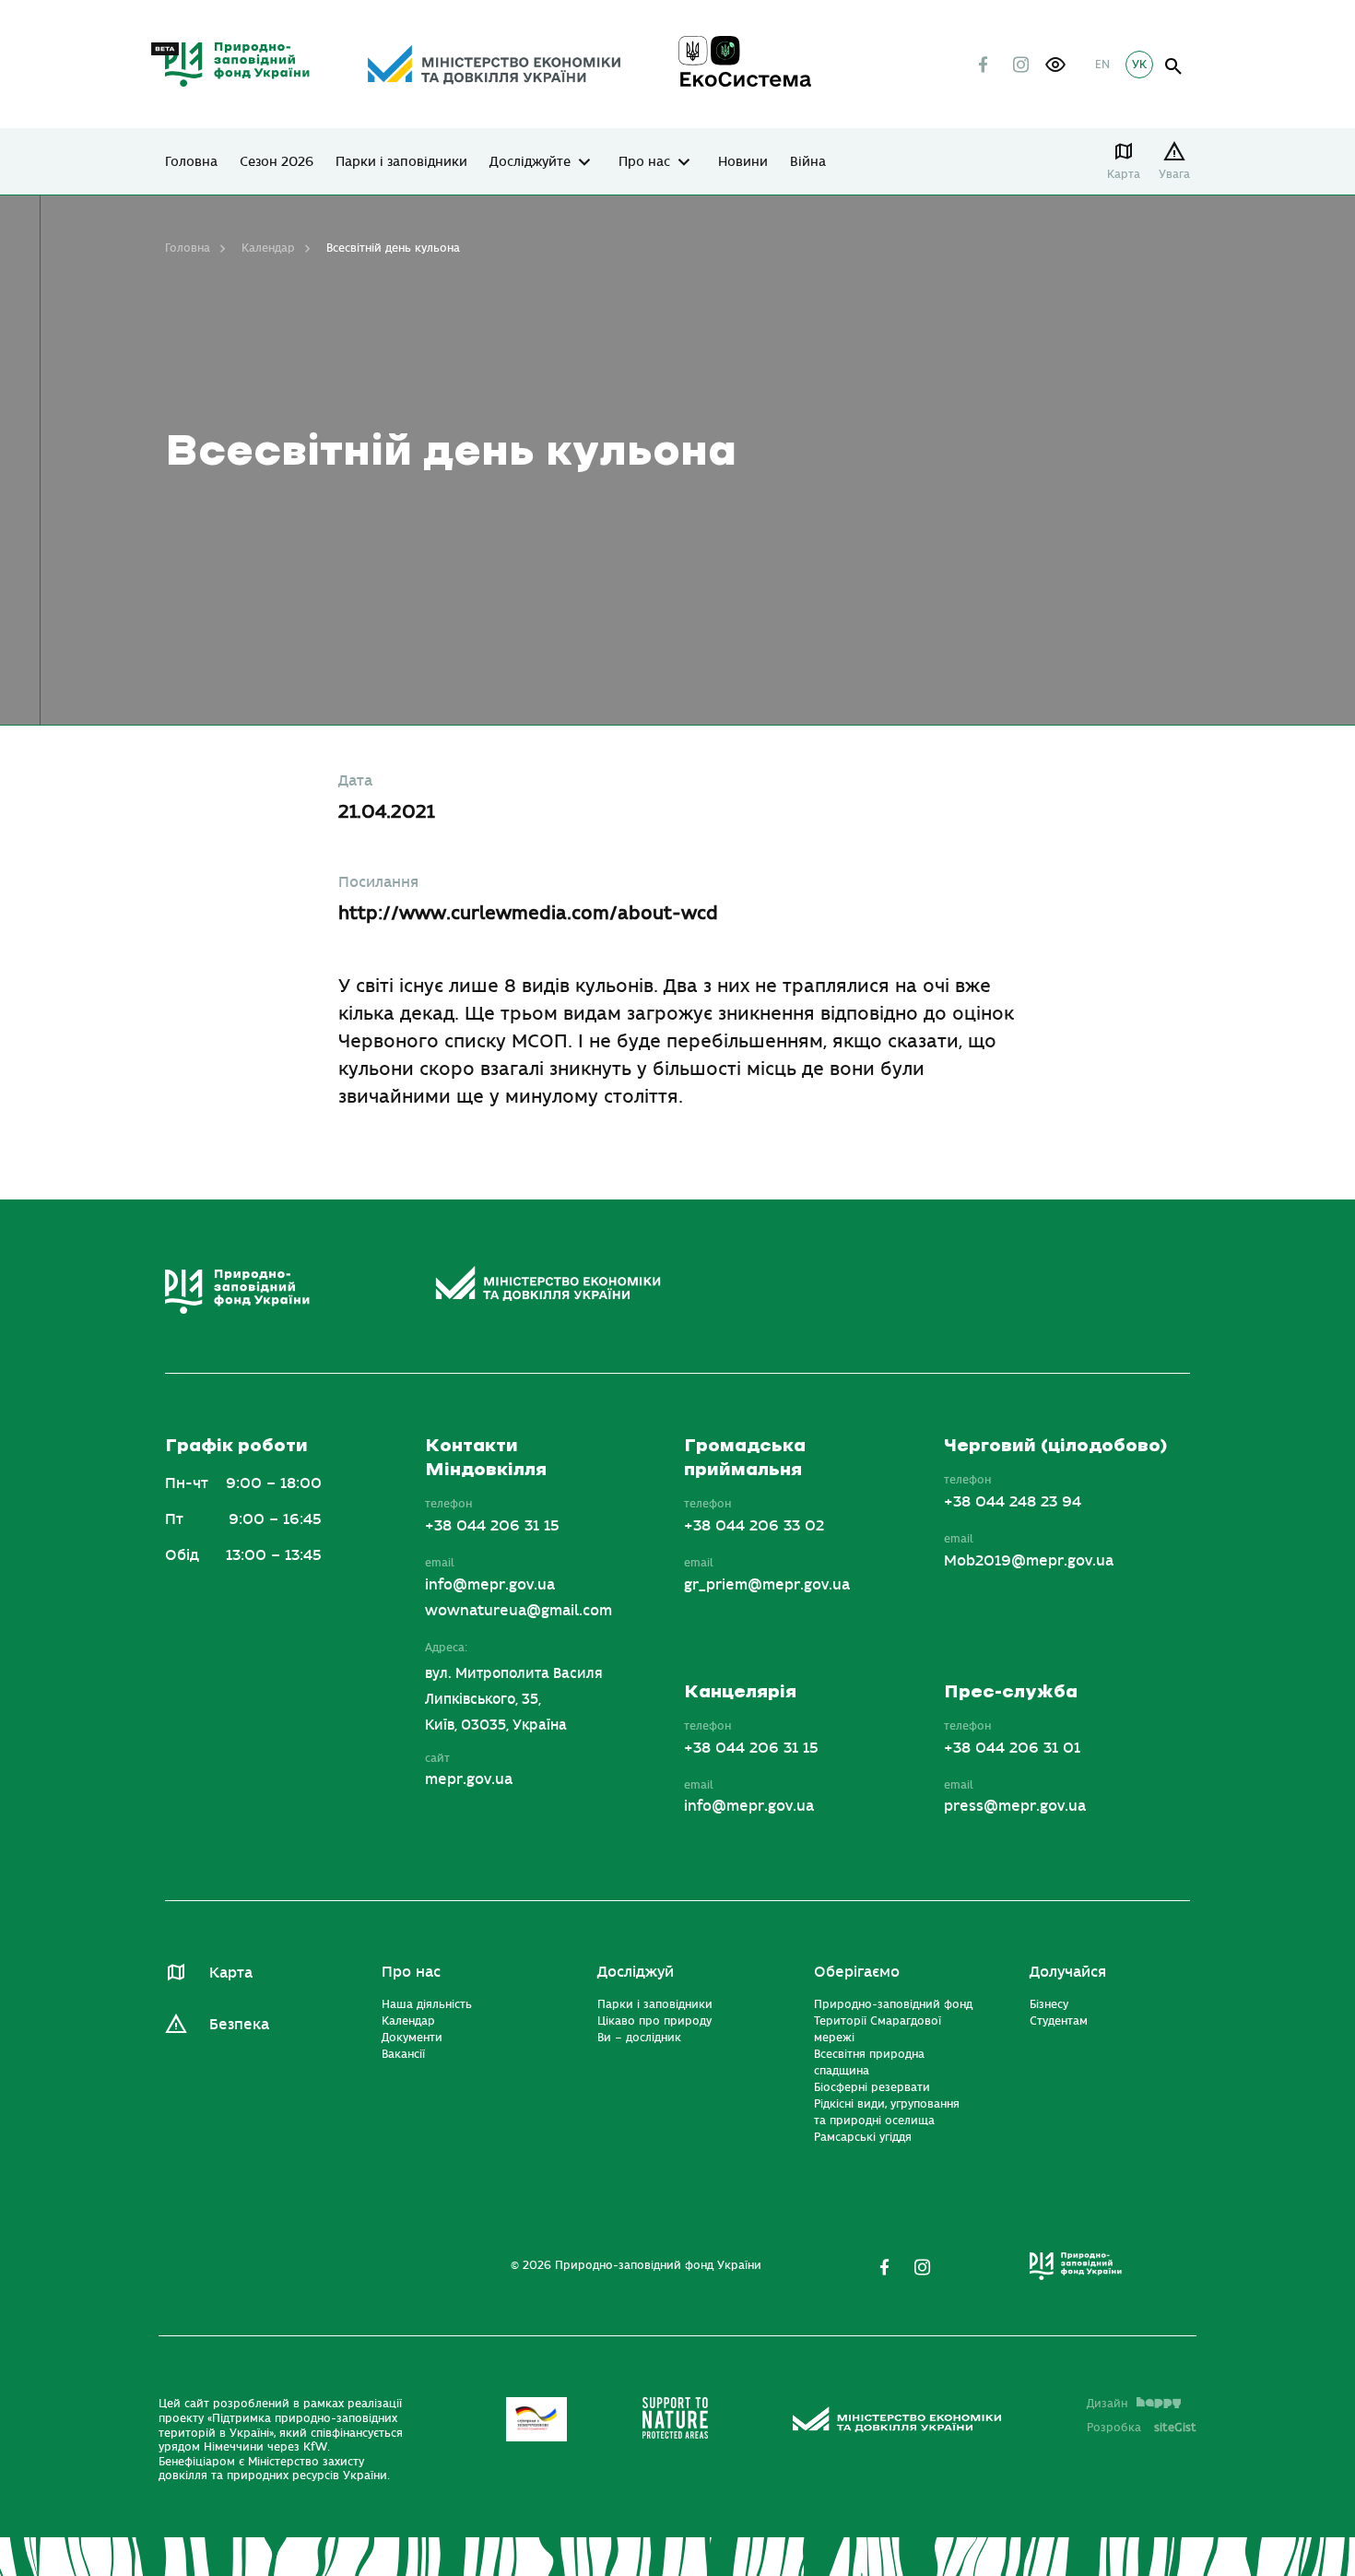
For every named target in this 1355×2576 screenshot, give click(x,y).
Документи (412, 2038)
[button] (1055, 65)
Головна (191, 162)
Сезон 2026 (277, 162)
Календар (268, 248)
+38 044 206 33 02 (754, 1526)
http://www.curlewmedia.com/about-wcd (528, 913)
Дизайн (1107, 2404)
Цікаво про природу (654, 2021)
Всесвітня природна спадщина (869, 2062)
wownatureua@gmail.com (518, 1611)
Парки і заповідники (401, 162)
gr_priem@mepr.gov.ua (767, 1585)
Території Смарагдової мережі (878, 2029)
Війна (808, 162)
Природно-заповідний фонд (893, 2004)
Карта (1124, 174)
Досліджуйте (530, 162)
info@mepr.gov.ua (490, 1585)
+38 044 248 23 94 (1013, 1502)
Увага (1174, 174)
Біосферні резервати (872, 2087)
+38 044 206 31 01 (1012, 1748)
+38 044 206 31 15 (492, 1526)
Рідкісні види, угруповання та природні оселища (887, 2112)
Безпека (239, 2025)
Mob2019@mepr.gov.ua (1029, 1561)
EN (1102, 65)
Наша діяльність (427, 2004)
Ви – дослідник (639, 2038)
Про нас (644, 162)
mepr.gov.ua (469, 1779)
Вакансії (403, 2054)
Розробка (1142, 2428)
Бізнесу (1049, 2004)
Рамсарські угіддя (863, 2137)
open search (1174, 67)
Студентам (1059, 2021)
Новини (743, 162)
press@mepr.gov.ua (1015, 1806)
